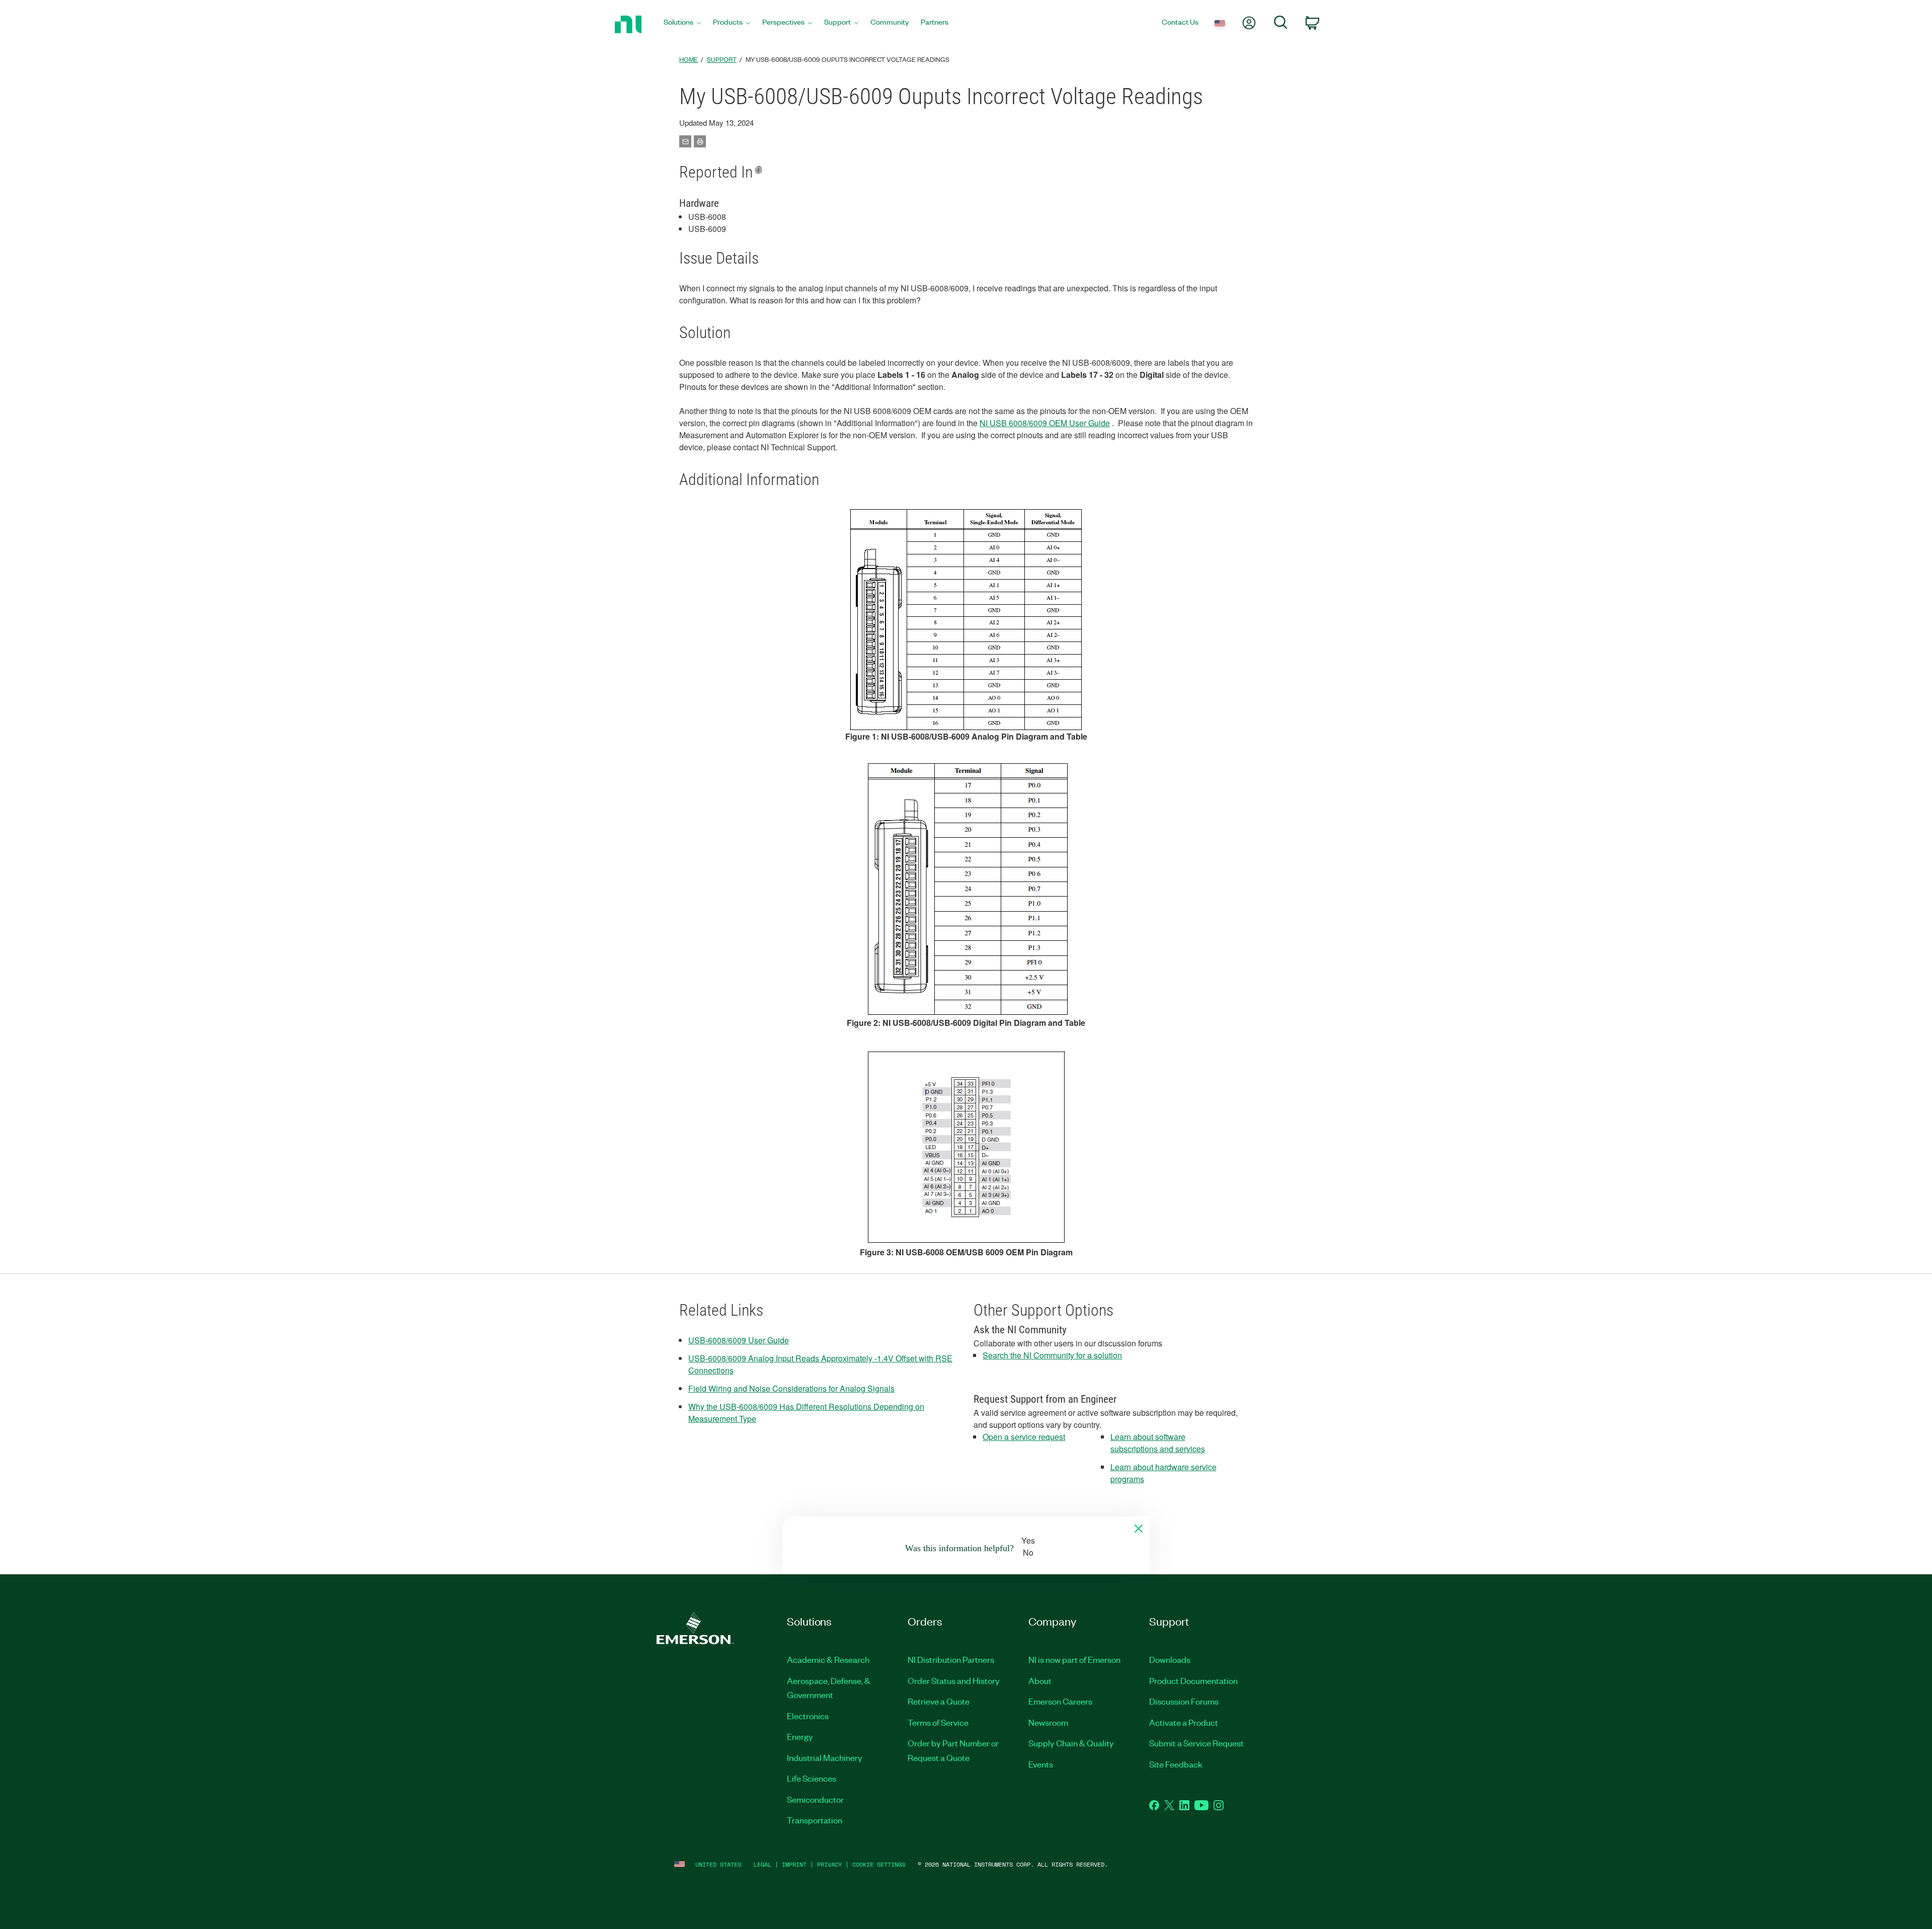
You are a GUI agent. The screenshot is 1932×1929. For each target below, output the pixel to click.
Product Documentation (1193, 1680)
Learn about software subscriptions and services (1158, 1443)
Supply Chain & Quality (1071, 1743)
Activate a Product (1184, 1722)
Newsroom (1048, 1722)
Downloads (1170, 1659)
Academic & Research (828, 1659)
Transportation (815, 1820)
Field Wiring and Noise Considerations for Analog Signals (791, 1388)
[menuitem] (682, 24)
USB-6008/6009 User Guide (739, 1340)
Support (722, 59)
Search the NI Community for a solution (1052, 1355)
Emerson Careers (1060, 1701)
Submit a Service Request (1196, 1743)
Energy (800, 1736)
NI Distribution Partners (951, 1659)
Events (1041, 1764)
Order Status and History (954, 1680)
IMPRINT (794, 1864)
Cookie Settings (879, 1864)
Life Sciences (812, 1778)
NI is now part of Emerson (1074, 1659)
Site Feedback (1176, 1764)
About (1040, 1680)
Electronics (808, 1716)
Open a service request (1024, 1437)
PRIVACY (829, 1864)
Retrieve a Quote (939, 1701)
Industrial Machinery (825, 1757)
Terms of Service (938, 1722)
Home (689, 59)
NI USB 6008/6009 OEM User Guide (1045, 423)
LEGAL (762, 1864)
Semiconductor (815, 1799)
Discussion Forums (1184, 1701)
